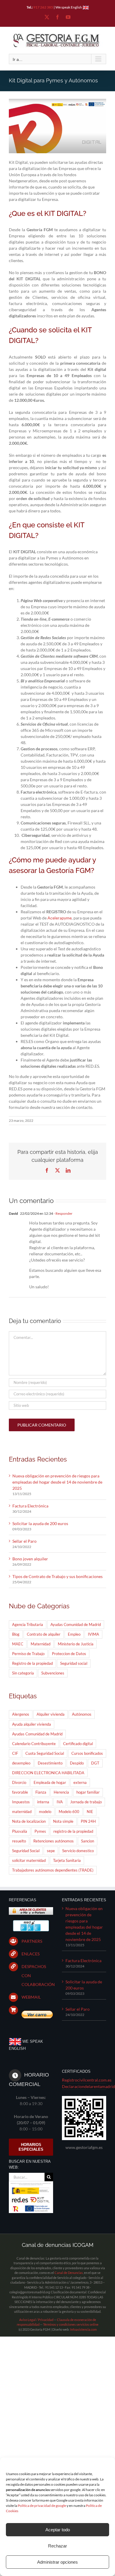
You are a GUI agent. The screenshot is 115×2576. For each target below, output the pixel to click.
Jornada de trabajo (86, 1802)
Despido (77, 1763)
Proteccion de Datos (69, 1654)
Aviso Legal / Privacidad (36, 2320)
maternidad (22, 1812)
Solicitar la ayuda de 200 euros (40, 1523)
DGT (95, 1763)
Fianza (41, 1792)
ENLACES (31, 1954)
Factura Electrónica (30, 1506)
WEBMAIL (31, 1997)
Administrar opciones (57, 2562)
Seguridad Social (26, 1851)
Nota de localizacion (29, 1821)
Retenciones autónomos (54, 1841)
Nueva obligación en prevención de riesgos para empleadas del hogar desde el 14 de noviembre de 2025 (57, 1482)
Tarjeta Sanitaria (67, 1861)
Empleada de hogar (50, 1783)
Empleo (74, 1634)
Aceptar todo (58, 2530)
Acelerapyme (60, 918)
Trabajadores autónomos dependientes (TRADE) (53, 1870)
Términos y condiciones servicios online (71, 2324)
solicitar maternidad (29, 1861)
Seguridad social (74, 1663)
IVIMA (93, 1634)
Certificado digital (78, 1744)
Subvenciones (53, 1673)
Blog (16, 1634)
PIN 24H (88, 1821)
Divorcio (19, 1783)
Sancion (88, 1841)
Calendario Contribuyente (34, 1744)
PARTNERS (32, 1941)
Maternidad (41, 1644)
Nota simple (63, 1821)
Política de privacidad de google (42, 2506)
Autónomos (82, 1714)
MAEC (18, 1644)
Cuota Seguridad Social (45, 1753)
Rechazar (57, 2546)
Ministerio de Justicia (76, 1644)
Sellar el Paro (24, 1541)
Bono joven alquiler (30, 1559)
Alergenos (21, 1714)
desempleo (21, 1763)
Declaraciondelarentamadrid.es (84, 2086)
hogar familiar (88, 1792)
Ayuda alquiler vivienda (32, 1724)
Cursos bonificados (87, 1753)
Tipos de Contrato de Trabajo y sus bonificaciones (57, 1576)
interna (43, 1802)
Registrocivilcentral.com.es (84, 2080)
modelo (45, 1812)
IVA (60, 1802)
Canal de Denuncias (69, 2273)
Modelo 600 (69, 1812)
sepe (51, 1851)
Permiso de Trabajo (28, 1654)
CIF (15, 1753)
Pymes (40, 1831)
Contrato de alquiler (44, 1634)
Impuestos (21, 1802)
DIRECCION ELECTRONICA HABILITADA (48, 1773)
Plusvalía (20, 1831)
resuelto (19, 1841)
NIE (90, 1812)
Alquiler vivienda (51, 1714)
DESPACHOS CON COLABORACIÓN (37, 1975)
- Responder (63, 1213)
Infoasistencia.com (83, 2329)
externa (80, 1783)
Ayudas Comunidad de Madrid (76, 1625)
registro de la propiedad (73, 1831)
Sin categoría (23, 1673)
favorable (20, 1792)
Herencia (61, 1792)
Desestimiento (50, 1763)
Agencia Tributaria (28, 1625)
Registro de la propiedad (32, 1663)
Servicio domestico (78, 1851)
